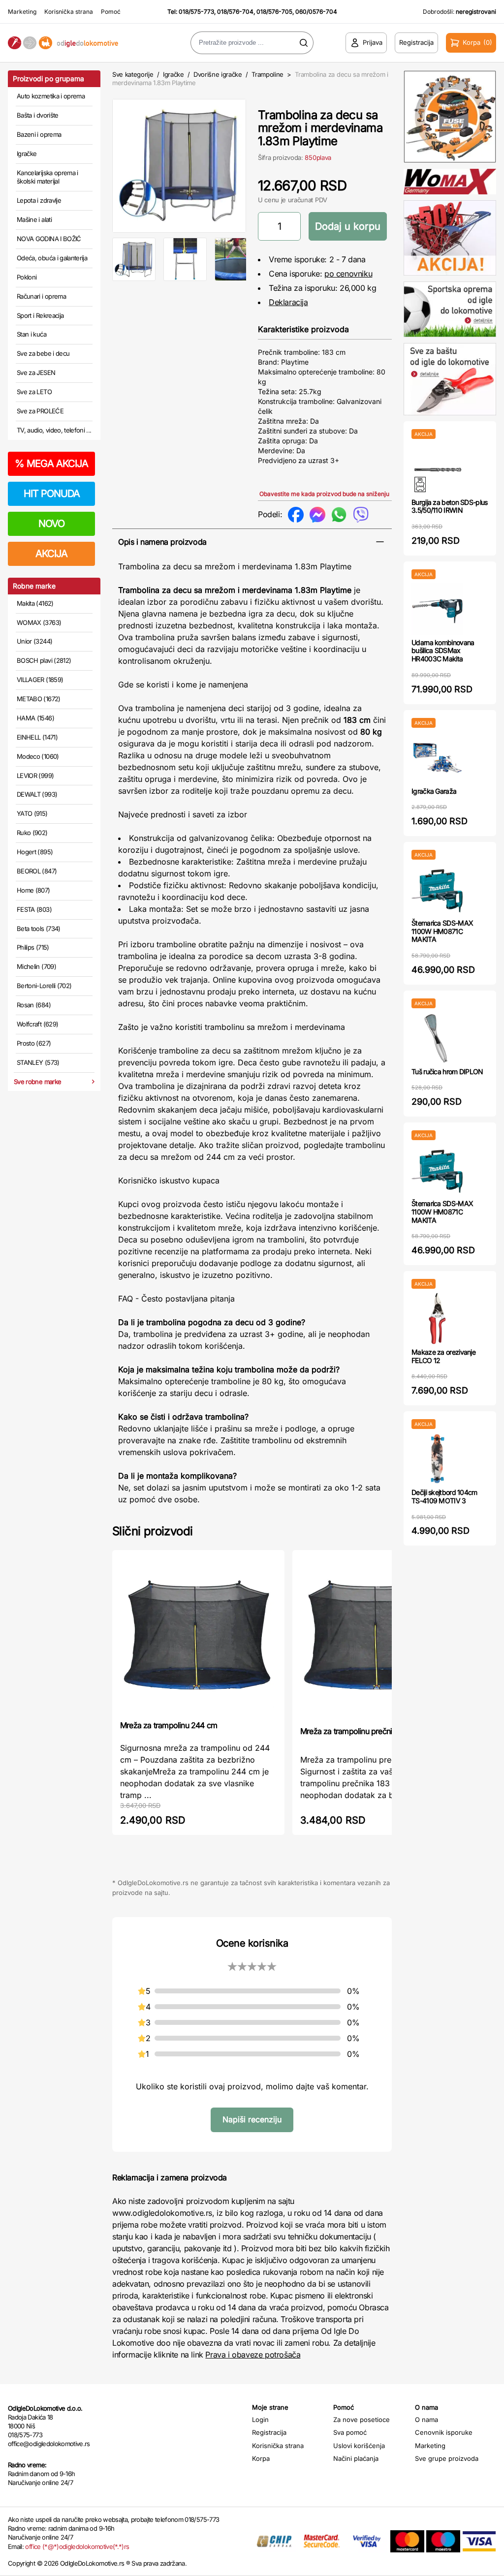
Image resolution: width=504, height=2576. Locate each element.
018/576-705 (274, 12)
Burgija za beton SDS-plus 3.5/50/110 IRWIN (450, 506)
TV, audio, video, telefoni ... (54, 430)
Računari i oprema (41, 296)
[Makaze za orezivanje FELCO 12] (437, 1319)
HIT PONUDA (52, 494)
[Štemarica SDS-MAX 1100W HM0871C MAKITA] (437, 889)
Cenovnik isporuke (444, 2432)
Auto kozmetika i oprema (51, 96)
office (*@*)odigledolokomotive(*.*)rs (77, 2546)
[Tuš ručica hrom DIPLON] (437, 1038)
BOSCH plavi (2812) (44, 660)
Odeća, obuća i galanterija (52, 258)
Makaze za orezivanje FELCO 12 (443, 1356)
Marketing (22, 12)
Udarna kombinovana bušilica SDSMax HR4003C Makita (443, 651)
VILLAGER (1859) (40, 680)
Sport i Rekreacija (40, 315)
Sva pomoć (350, 2432)
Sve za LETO (34, 392)
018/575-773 (196, 12)
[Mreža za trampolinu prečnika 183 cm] (378, 1637)
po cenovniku (348, 274)
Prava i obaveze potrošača (253, 2355)
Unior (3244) (34, 641)
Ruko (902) (32, 833)
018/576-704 (235, 12)
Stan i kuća (31, 334)
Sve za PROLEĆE (40, 411)
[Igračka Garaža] (437, 758)
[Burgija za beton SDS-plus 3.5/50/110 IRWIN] (437, 469)
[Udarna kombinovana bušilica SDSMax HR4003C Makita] (437, 609)
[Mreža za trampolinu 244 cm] (198, 1634)
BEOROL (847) (37, 871)
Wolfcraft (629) (37, 1024)
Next (262, 164)
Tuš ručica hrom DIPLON (447, 1071)
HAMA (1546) (35, 718)
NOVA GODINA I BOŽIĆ (49, 239)
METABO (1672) (39, 699)
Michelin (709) (36, 966)
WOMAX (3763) (39, 622)
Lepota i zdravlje (39, 200)
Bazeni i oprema (39, 134)
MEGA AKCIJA (51, 464)
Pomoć (111, 12)
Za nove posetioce (362, 2420)
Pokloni (27, 277)
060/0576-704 (316, 12)
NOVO (51, 524)
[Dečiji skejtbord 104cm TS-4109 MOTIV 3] (437, 1459)
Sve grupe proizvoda (447, 2458)
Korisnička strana (69, 12)
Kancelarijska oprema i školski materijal (47, 177)
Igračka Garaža (434, 791)
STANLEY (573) (38, 1062)
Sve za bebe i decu (43, 353)
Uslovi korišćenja (359, 2446)
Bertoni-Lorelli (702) (44, 986)
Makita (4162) (35, 603)
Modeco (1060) (38, 756)
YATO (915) (32, 813)
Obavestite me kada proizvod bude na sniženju (324, 494)
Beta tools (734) (39, 929)
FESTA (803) (34, 909)
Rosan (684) (34, 1005)
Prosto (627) (34, 1043)
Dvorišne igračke (218, 74)
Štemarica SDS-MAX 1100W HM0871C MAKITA (442, 931)
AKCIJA (51, 554)
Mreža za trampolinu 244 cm (169, 1725)
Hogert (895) (35, 852)
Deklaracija (288, 302)
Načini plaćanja (356, 2458)
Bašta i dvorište (38, 115)
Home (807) (33, 890)
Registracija (269, 2432)
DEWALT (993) (37, 794)
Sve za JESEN (36, 372)
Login (260, 2420)
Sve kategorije (133, 74)
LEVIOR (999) (35, 776)
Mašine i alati (34, 219)
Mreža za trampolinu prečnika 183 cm (363, 1731)
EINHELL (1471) (37, 737)
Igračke (27, 154)
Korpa (261, 2458)
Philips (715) (33, 947)
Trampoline (268, 74)
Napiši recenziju (252, 2119)
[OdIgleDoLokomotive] (63, 43)
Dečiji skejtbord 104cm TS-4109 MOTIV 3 (444, 1496)
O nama (426, 2420)
